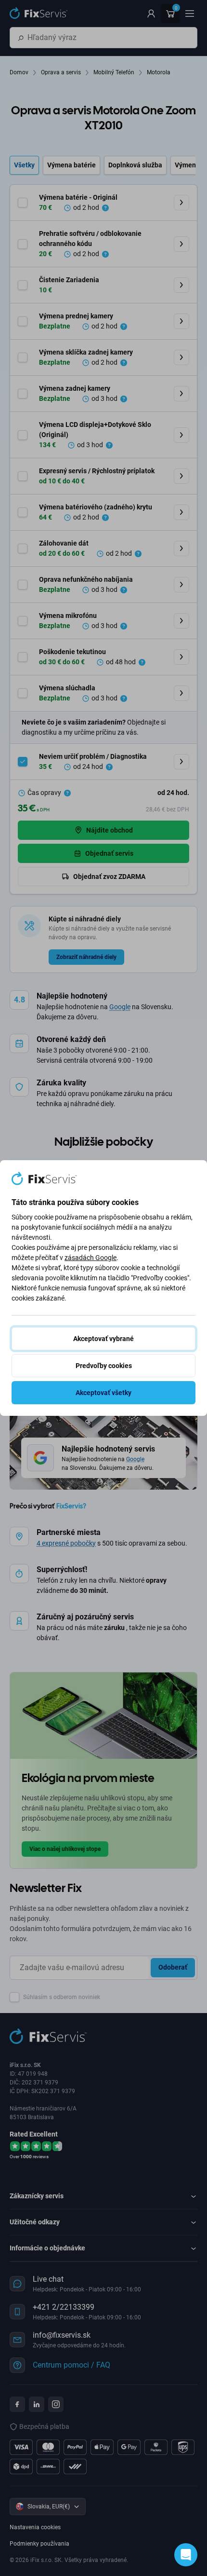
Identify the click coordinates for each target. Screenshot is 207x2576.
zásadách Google (91, 1258)
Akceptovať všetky (103, 1393)
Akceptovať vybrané (103, 1339)
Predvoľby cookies (104, 1366)
